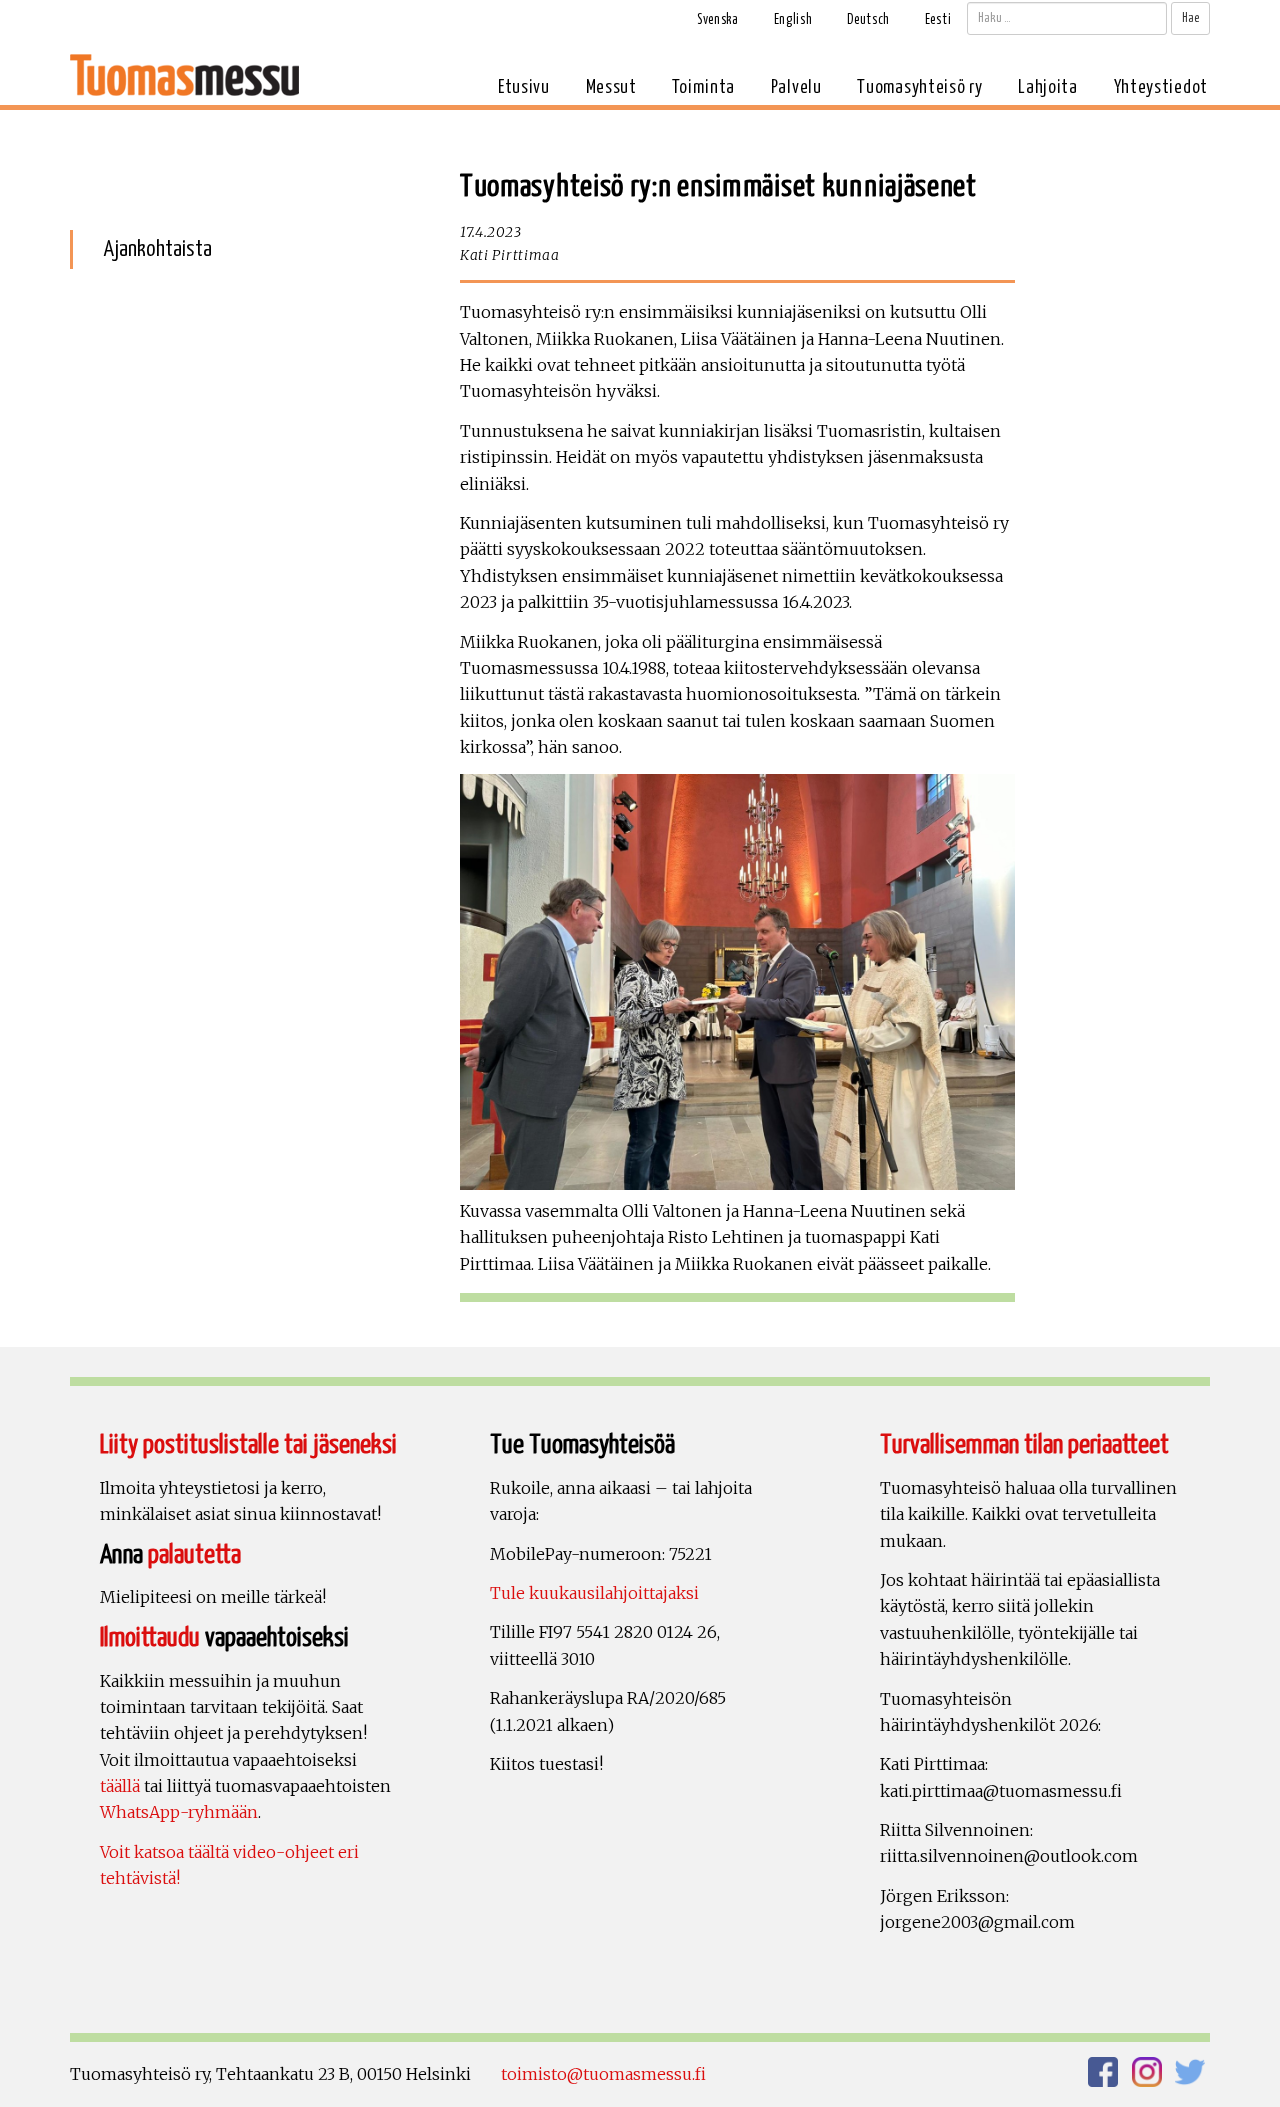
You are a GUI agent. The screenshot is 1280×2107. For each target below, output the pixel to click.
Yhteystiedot (1161, 87)
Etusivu (524, 87)
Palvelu (796, 87)
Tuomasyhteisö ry (919, 87)
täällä (120, 1786)
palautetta (194, 1555)
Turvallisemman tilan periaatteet (1024, 1445)
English (793, 20)
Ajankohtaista (157, 249)
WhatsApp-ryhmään (179, 1812)
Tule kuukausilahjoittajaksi (594, 1593)
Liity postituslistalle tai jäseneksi (248, 1445)
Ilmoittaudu (150, 1638)
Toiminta (703, 87)
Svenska (718, 20)
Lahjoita (1048, 87)
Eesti (938, 20)
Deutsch (868, 20)
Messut (611, 87)
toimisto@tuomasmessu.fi (603, 2074)
